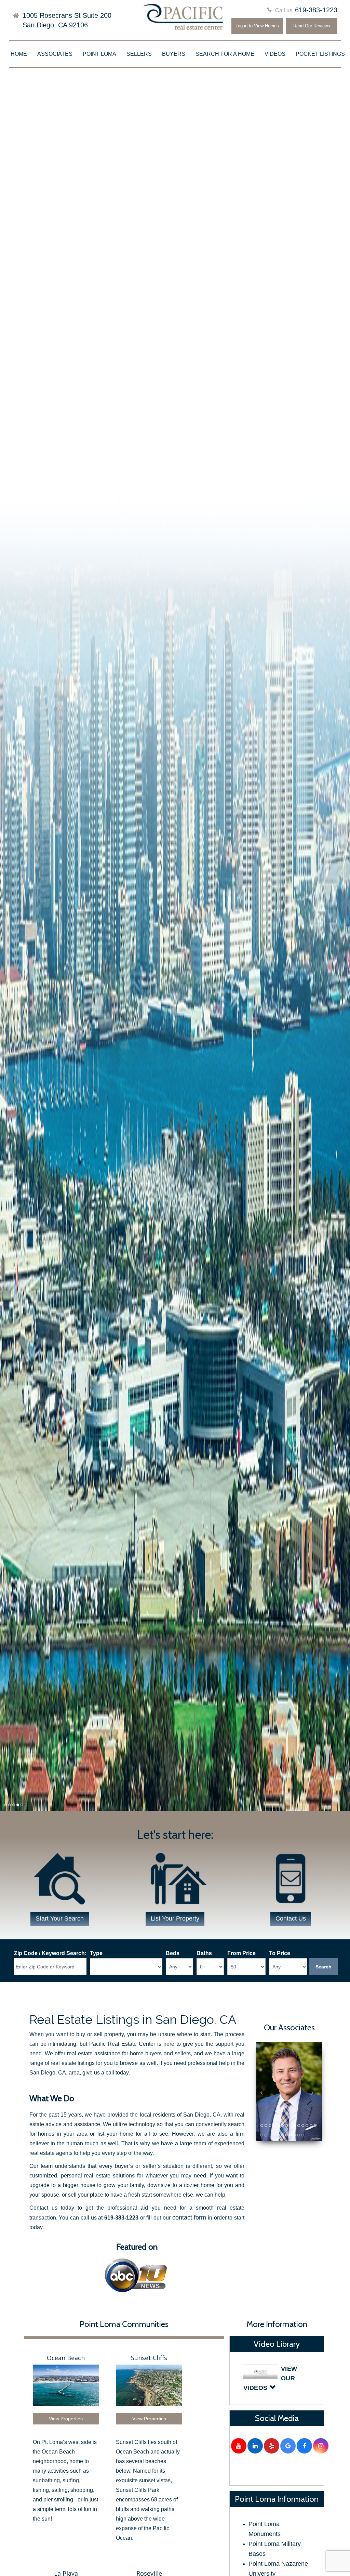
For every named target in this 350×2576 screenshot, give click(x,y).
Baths (204, 1953)
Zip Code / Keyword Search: (50, 1953)
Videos (275, 54)
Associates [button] (55, 54)
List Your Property (175, 1918)
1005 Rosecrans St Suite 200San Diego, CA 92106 (67, 20)
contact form (189, 2217)
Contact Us (291, 1918)
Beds (173, 1953)
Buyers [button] (174, 54)
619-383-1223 (316, 10)
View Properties (66, 2419)
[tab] (277, 2378)
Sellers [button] (139, 54)
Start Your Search (60, 1918)
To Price (280, 1953)
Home (19, 54)
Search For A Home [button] (225, 54)
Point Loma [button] (99, 54)
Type (96, 1953)
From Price (241, 1953)
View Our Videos (270, 2378)
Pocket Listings (320, 54)
